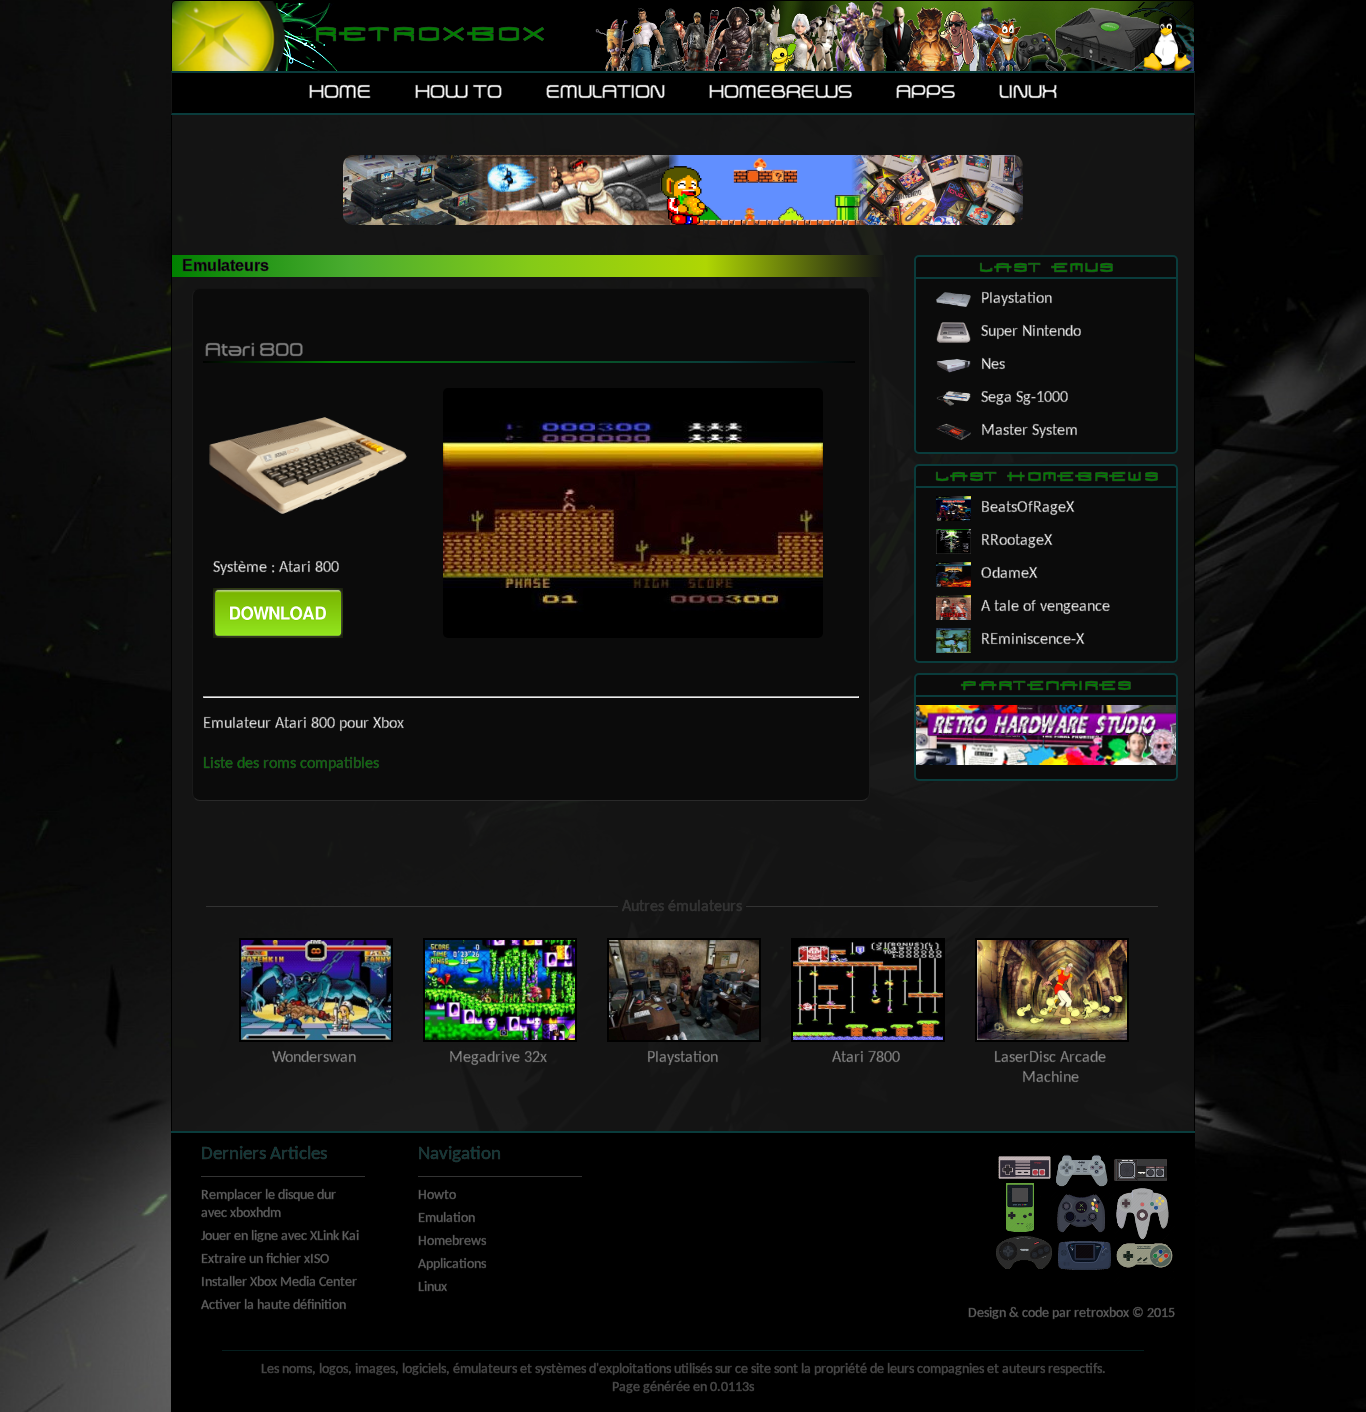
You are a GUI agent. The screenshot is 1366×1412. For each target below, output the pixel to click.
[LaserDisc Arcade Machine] (1050, 943)
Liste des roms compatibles (291, 764)
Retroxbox (428, 35)
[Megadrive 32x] (500, 943)
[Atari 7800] (868, 943)
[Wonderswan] (316, 943)
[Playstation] (684, 943)
